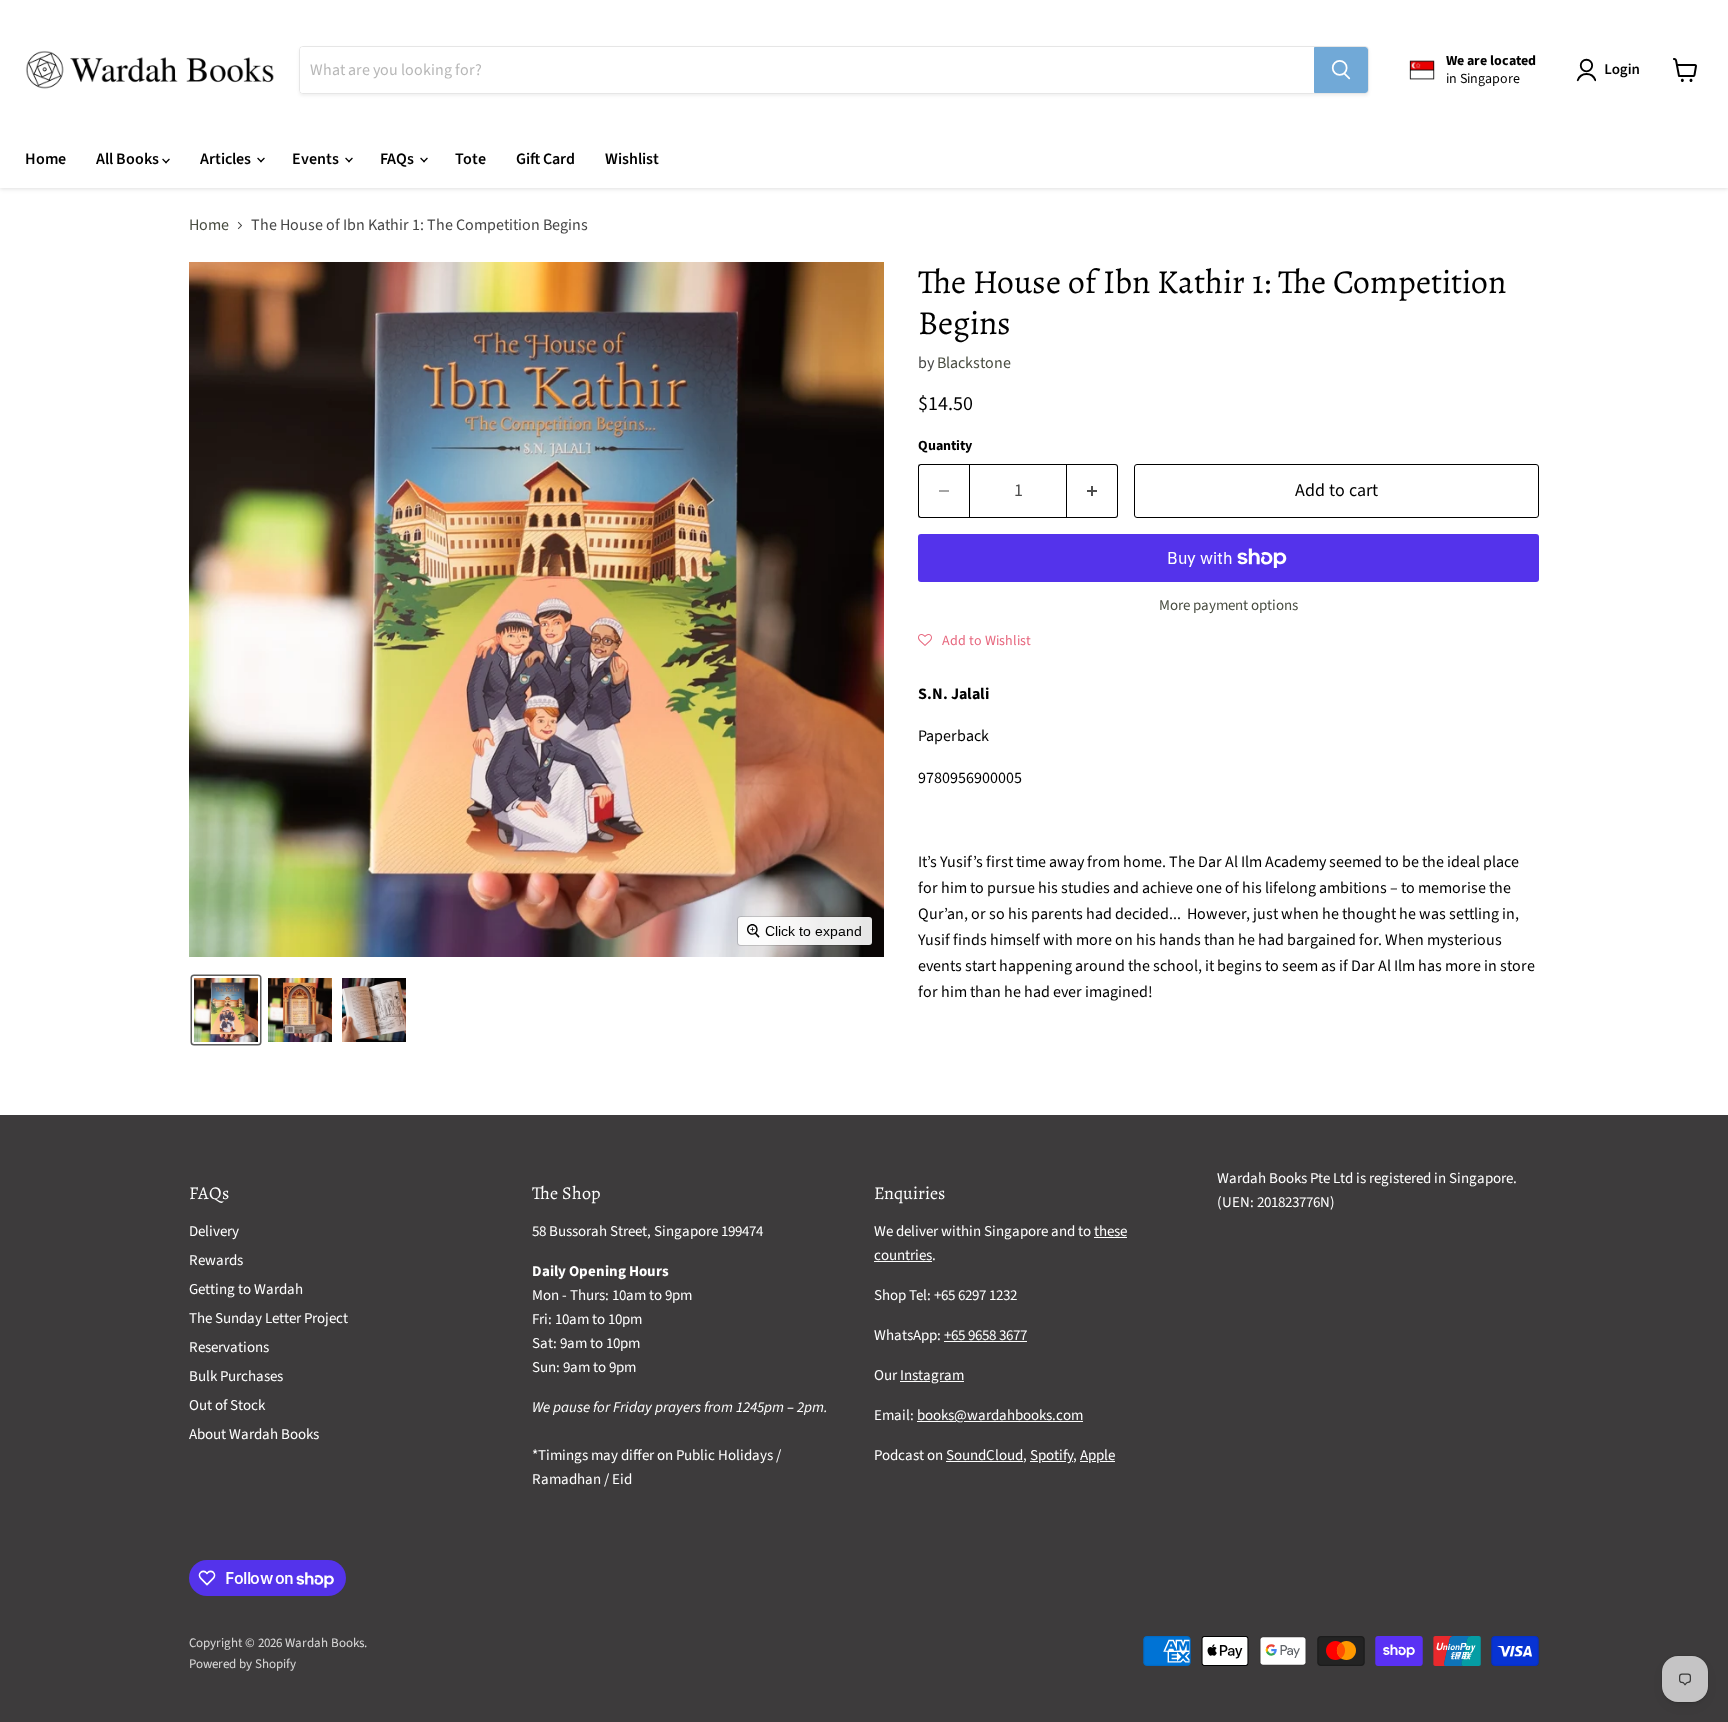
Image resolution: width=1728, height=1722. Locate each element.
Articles (227, 159)
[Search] (1341, 70)
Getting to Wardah (246, 1289)
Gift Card (545, 159)
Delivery (214, 1231)
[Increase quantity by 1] (1092, 491)
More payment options (1228, 605)
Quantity (945, 446)
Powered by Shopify (242, 1664)
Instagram (932, 1375)
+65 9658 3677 (985, 1335)
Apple (1097, 1455)
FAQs (398, 159)
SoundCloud (984, 1455)
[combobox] (807, 70)
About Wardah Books (254, 1434)
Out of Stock (227, 1405)
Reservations (229, 1347)
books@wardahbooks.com (1000, 1415)
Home (45, 159)
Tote (470, 159)
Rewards (216, 1260)
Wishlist (632, 159)
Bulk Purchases (236, 1376)
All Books (129, 159)
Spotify (1051, 1455)
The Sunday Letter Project (268, 1318)
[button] (1612, 70)
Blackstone (974, 363)
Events (317, 159)
